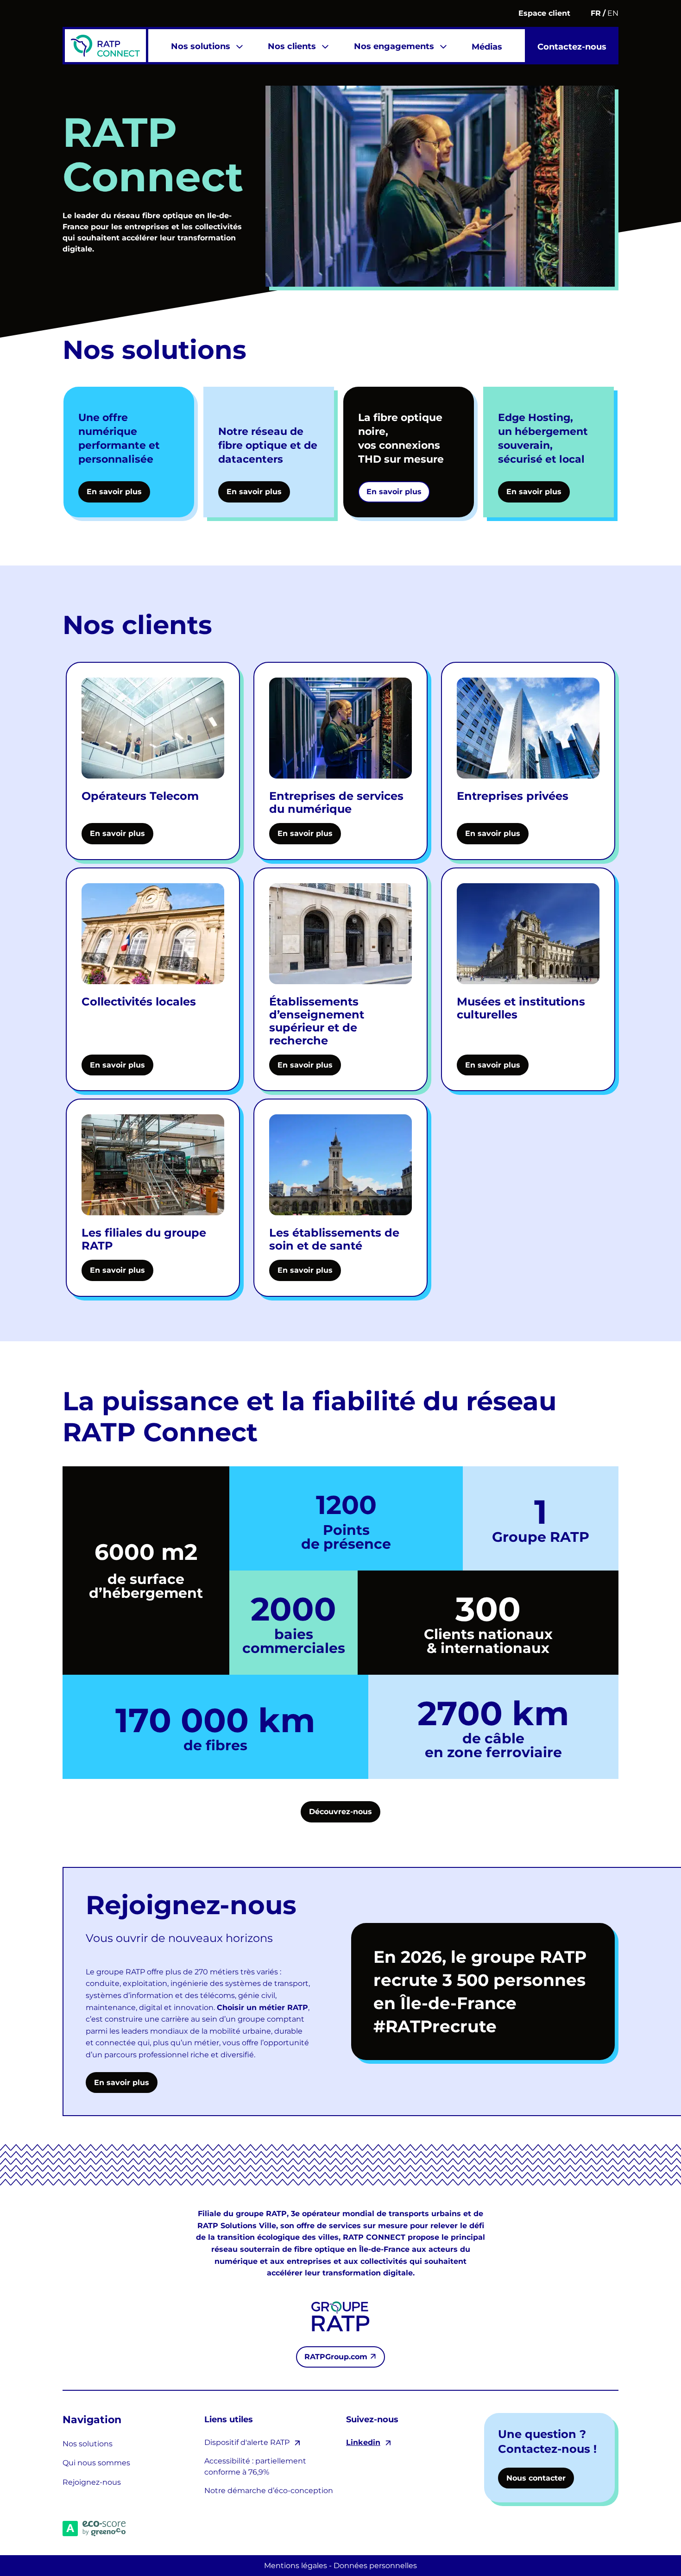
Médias (487, 47)
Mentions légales (296, 2566)
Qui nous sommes (96, 2463)
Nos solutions (201, 46)
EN (613, 13)
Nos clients (292, 46)
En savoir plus (122, 2083)
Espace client (544, 13)
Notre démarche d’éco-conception (269, 2491)
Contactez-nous (572, 47)
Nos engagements (394, 46)
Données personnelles (375, 2566)
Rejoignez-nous (92, 2482)
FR (596, 13)
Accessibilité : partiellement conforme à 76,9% (255, 2466)
